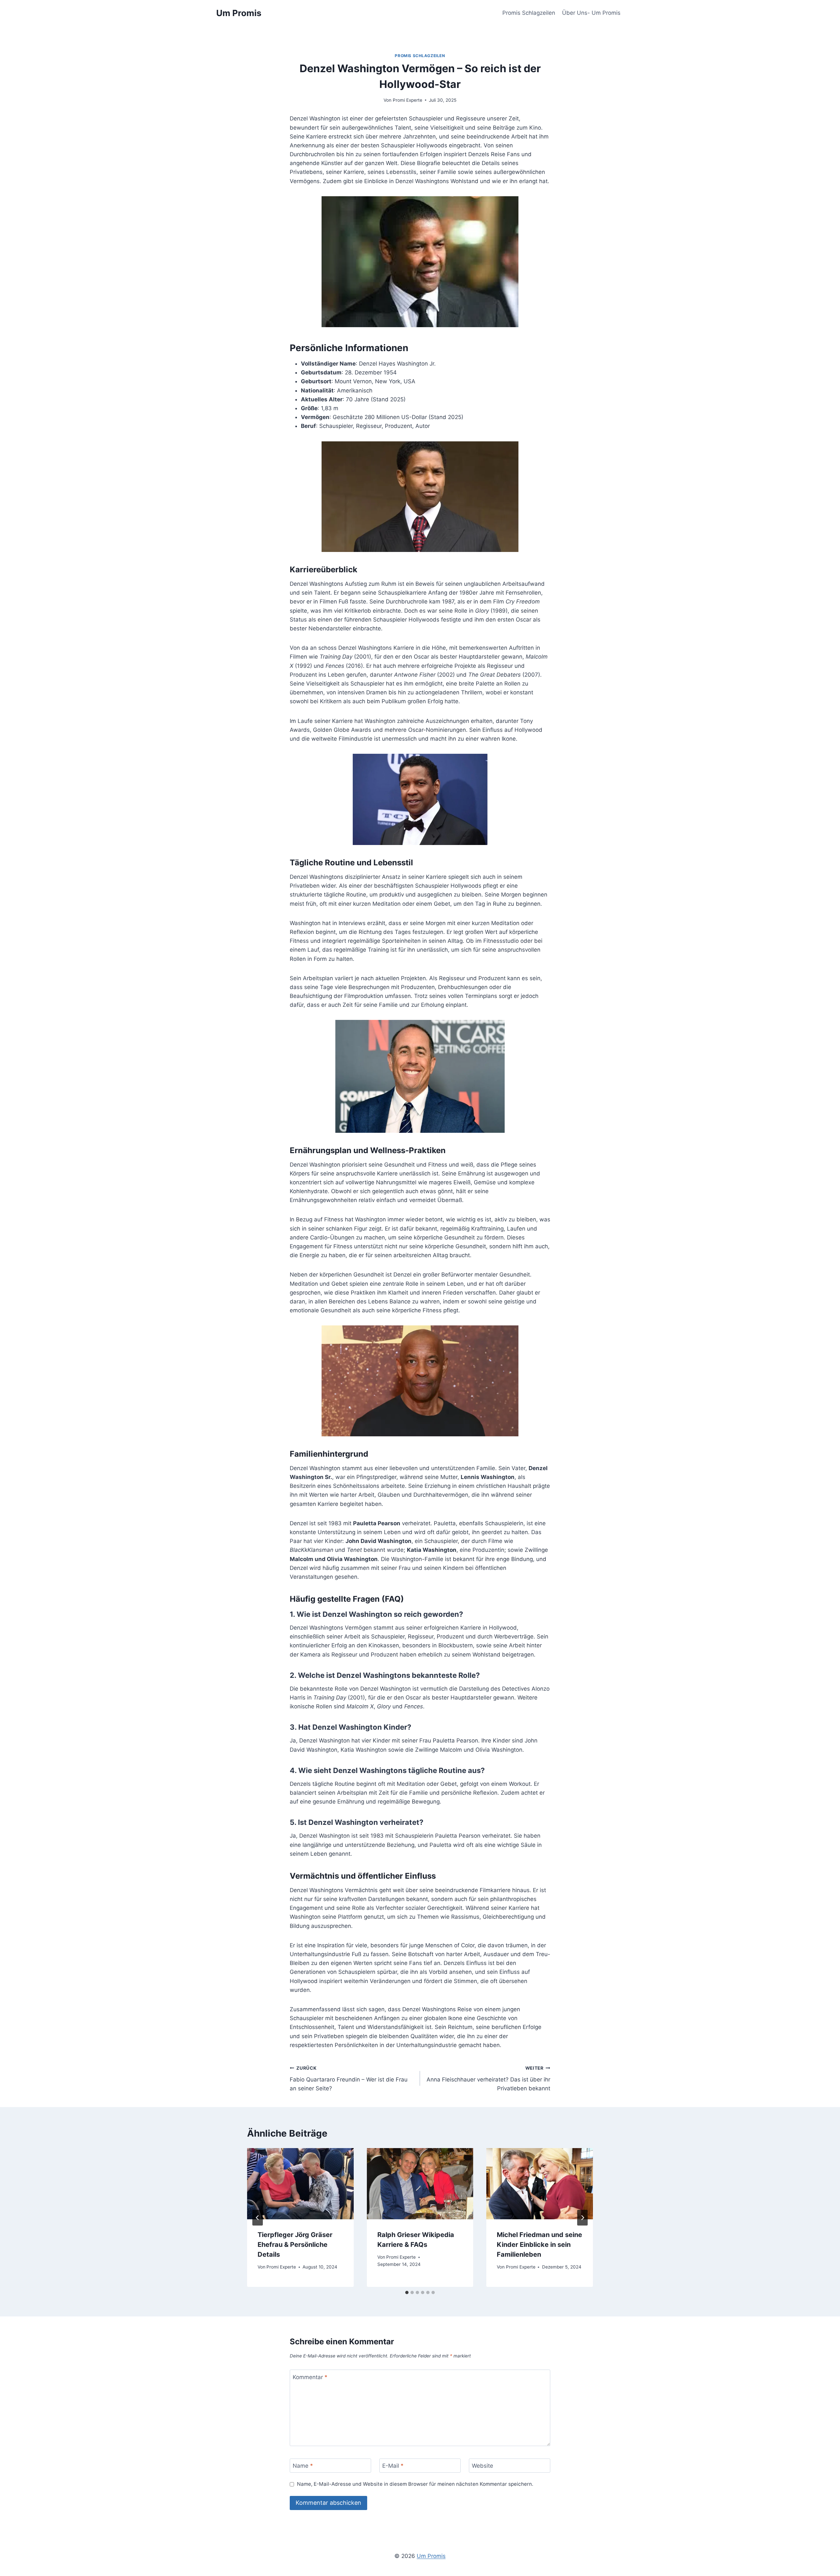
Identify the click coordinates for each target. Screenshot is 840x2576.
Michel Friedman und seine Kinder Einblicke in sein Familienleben (539, 2245)
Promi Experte (408, 100)
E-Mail (393, 2466)
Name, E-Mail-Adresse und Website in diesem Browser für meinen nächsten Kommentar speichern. (415, 2484)
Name (303, 2466)
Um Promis (431, 2556)
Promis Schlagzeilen (529, 13)
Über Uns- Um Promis (591, 13)
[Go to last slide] (258, 2218)
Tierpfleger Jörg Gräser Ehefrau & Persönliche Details (295, 2245)
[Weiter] (582, 2218)
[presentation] (300, 2184)
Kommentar (310, 2377)
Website (483, 2466)
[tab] (407, 2292)
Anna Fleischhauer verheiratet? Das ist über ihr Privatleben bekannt (488, 2079)
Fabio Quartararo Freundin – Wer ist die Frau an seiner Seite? (349, 2079)
